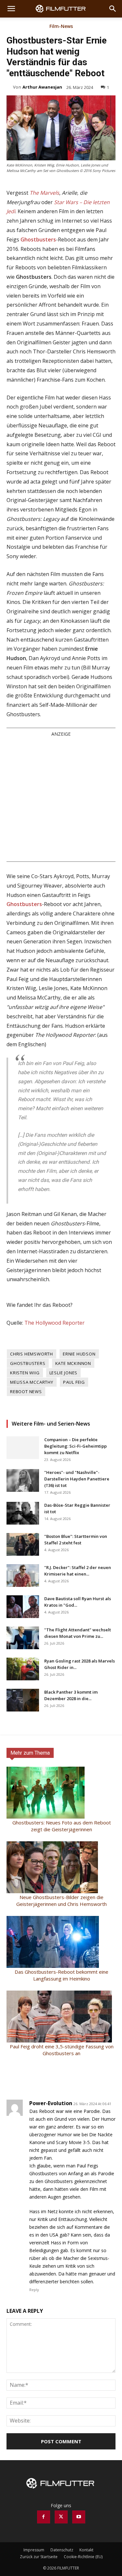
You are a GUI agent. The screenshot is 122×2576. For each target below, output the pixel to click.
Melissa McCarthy (32, 1382)
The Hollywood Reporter (54, 1323)
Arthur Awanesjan (42, 87)
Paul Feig (74, 1382)
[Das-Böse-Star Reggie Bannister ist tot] (23, 1513)
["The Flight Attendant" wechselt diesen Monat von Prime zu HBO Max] (23, 1638)
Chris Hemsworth (32, 1354)
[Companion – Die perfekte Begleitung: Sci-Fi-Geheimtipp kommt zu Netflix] (23, 1448)
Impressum (34, 2550)
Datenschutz (62, 2550)
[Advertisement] (61, 799)
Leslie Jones (64, 1373)
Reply (34, 2290)
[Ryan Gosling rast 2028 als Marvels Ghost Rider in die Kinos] (23, 1669)
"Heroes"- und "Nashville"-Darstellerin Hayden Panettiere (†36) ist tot (77, 1479)
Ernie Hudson (79, 1354)
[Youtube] (79, 2517)
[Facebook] (44, 2517)
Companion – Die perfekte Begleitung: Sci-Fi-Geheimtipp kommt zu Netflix (75, 1446)
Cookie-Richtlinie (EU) (83, 2557)
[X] (61, 2517)
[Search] (113, 9)
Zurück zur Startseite (39, 2557)
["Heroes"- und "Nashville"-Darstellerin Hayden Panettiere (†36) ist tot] (23, 1480)
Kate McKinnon (73, 1363)
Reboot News (26, 1392)
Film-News (61, 27)
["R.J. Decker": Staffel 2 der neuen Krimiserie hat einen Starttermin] (23, 1576)
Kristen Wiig (25, 1373)
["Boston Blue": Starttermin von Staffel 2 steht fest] (23, 1544)
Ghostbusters (28, 1363)
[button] (11, 9)
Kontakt (86, 2550)
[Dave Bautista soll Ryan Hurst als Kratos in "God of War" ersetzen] (23, 1607)
